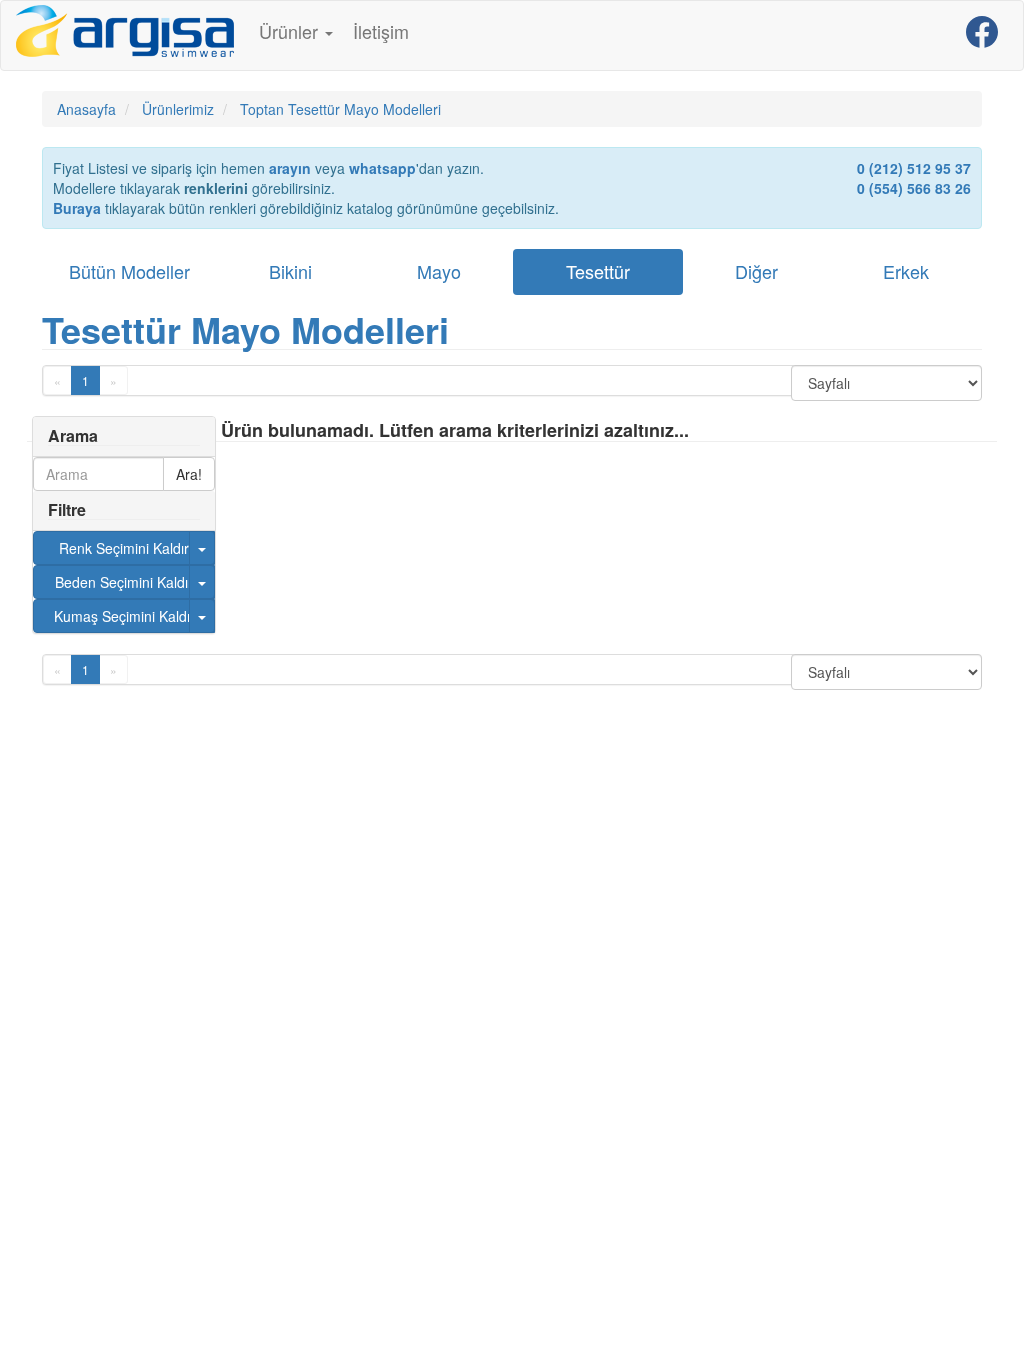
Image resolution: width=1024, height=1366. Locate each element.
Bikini (290, 271)
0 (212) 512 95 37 (914, 168)
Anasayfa (86, 109)
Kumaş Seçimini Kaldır (124, 616)
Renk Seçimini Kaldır (124, 548)
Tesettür (598, 271)
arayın (290, 168)
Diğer (756, 271)
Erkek (906, 271)
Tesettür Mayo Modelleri (245, 329)
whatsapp (382, 168)
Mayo (439, 271)
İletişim (381, 31)
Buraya (77, 208)
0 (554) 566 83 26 (914, 188)
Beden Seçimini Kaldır (124, 582)
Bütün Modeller (129, 271)
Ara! (189, 474)
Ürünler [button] (291, 31)
